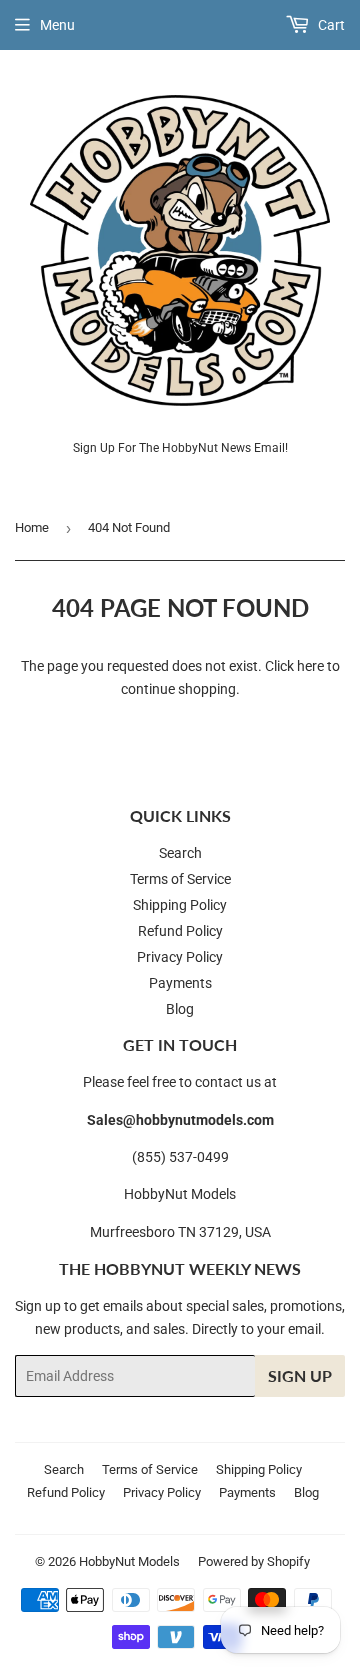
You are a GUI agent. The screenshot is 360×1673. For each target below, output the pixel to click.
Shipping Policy (180, 905)
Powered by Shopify (254, 1561)
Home (32, 527)
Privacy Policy (180, 957)
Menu (57, 25)
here (310, 666)
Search (180, 853)
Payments (180, 983)
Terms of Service (180, 879)
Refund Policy (180, 931)
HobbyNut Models (129, 1561)
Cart (330, 25)
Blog (180, 1009)
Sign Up (300, 1375)
